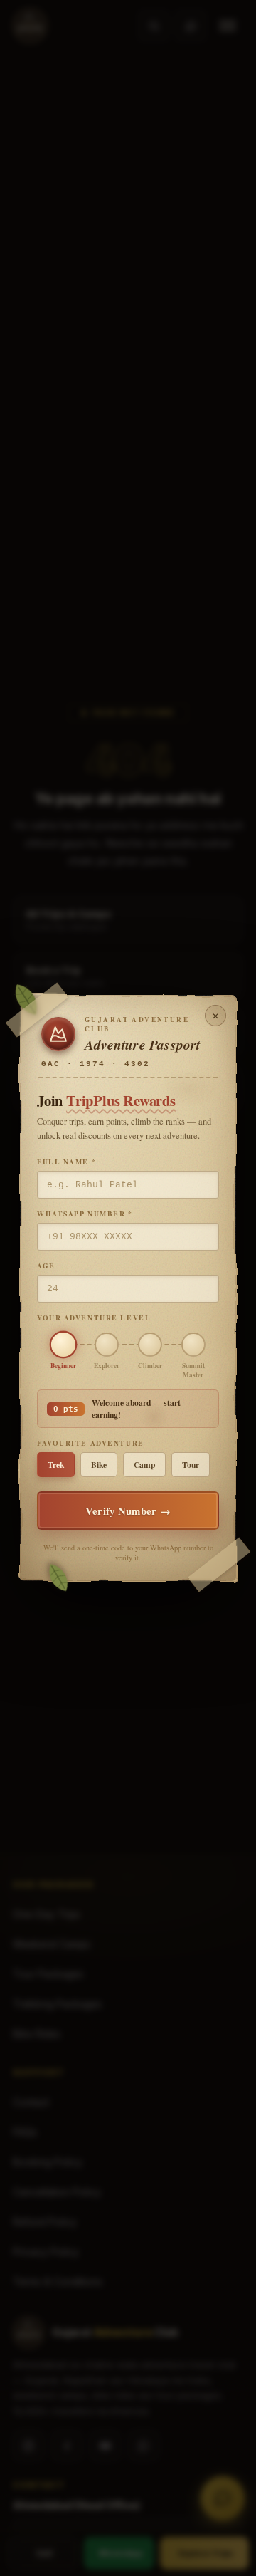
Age (46, 1266)
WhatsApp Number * (85, 1214)
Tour (191, 1465)
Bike (99, 1465)
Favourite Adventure (91, 1443)
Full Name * (66, 1162)
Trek (56, 1465)
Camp (144, 1465)
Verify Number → (128, 1511)
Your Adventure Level (94, 1318)
